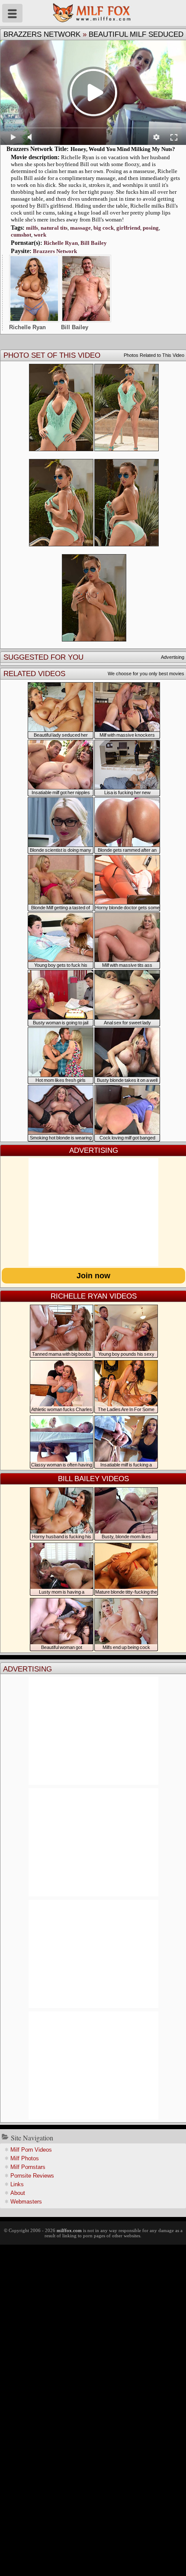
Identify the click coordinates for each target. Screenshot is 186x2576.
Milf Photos (25, 2158)
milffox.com (69, 2230)
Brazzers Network (42, 34)
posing (151, 228)
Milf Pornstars (28, 2167)
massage (80, 228)
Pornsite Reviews (32, 2176)
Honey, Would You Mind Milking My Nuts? (123, 149)
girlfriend (128, 228)
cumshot (21, 235)
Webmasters (26, 2202)
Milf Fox (93, 13)
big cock (104, 228)
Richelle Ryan (61, 243)
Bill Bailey (94, 243)
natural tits (54, 228)
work (40, 235)
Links (17, 2184)
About (18, 2193)
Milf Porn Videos (31, 2150)
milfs (32, 228)
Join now (93, 1276)
